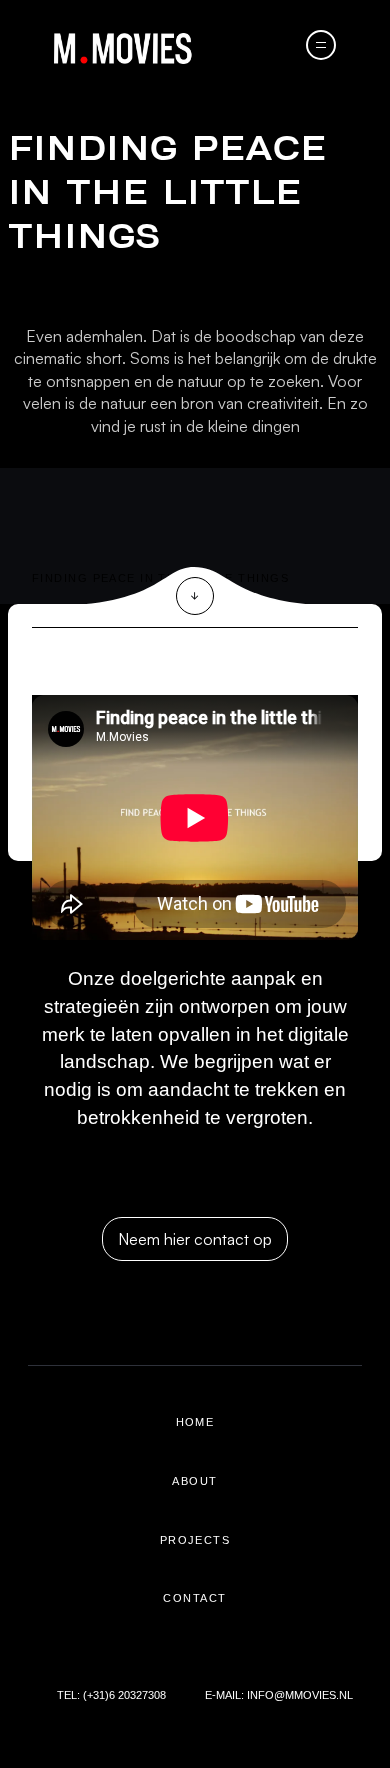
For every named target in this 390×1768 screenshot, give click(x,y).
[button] (321, 45)
